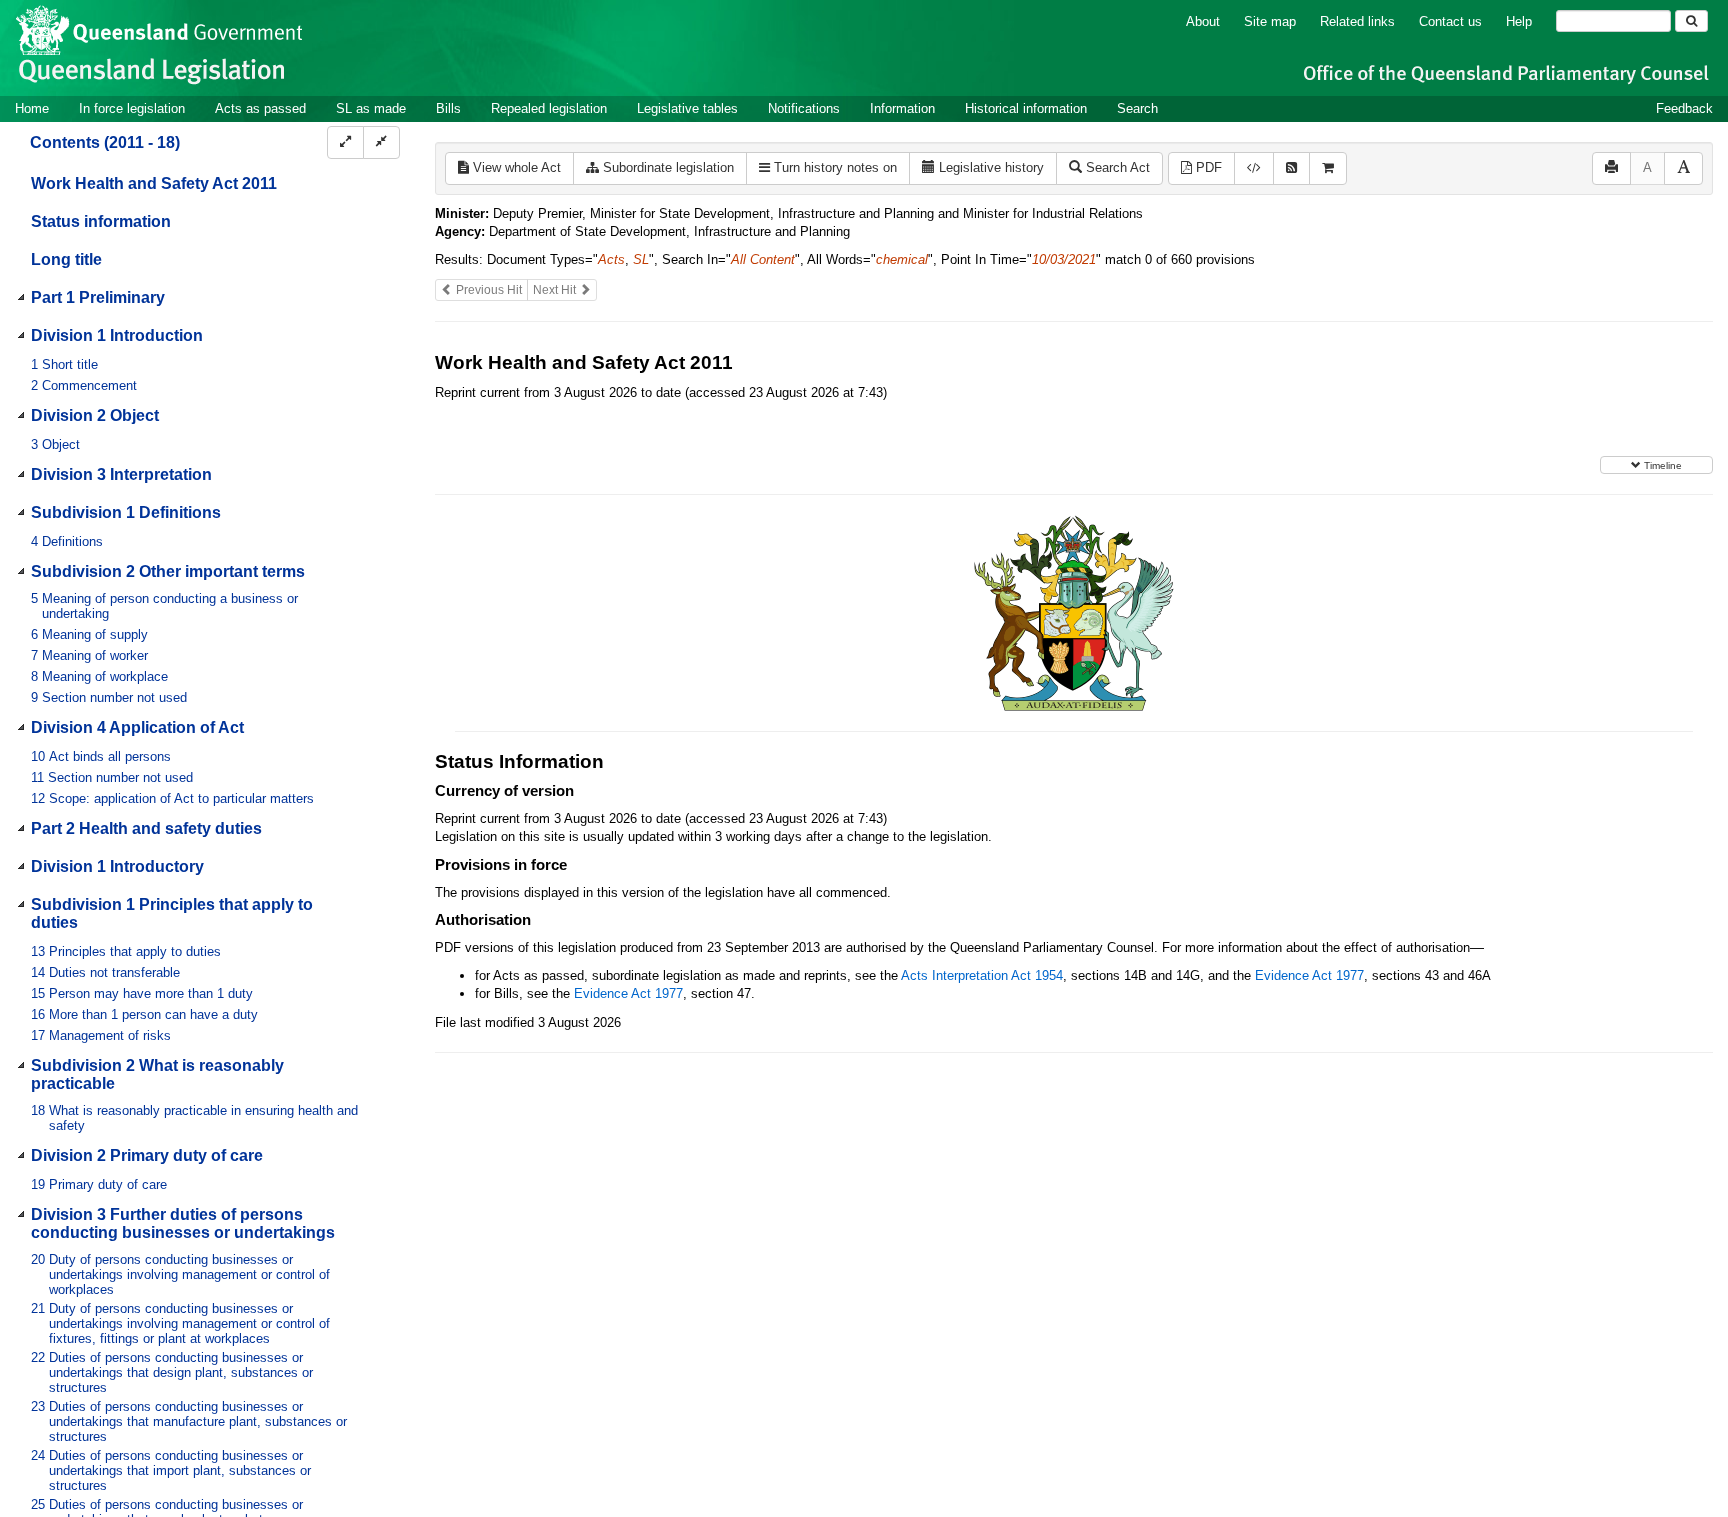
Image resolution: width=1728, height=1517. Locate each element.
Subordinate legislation (666, 167)
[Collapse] (381, 142)
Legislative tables (687, 108)
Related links (1357, 21)
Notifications (804, 108)
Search (1137, 108)
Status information (101, 221)
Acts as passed (260, 108)
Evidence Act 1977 (1309, 975)
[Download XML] (1254, 168)
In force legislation (132, 108)
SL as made (371, 108)
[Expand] (345, 142)
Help (1519, 21)
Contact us (1450, 21)
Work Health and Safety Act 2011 (154, 183)
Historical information (1026, 108)
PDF (1207, 167)
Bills (448, 108)
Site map (1270, 21)
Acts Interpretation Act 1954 (982, 975)
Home (32, 108)
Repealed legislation (549, 108)
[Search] (1691, 21)
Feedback (1684, 108)
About (1203, 21)
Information (902, 108)
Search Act (1116, 167)
